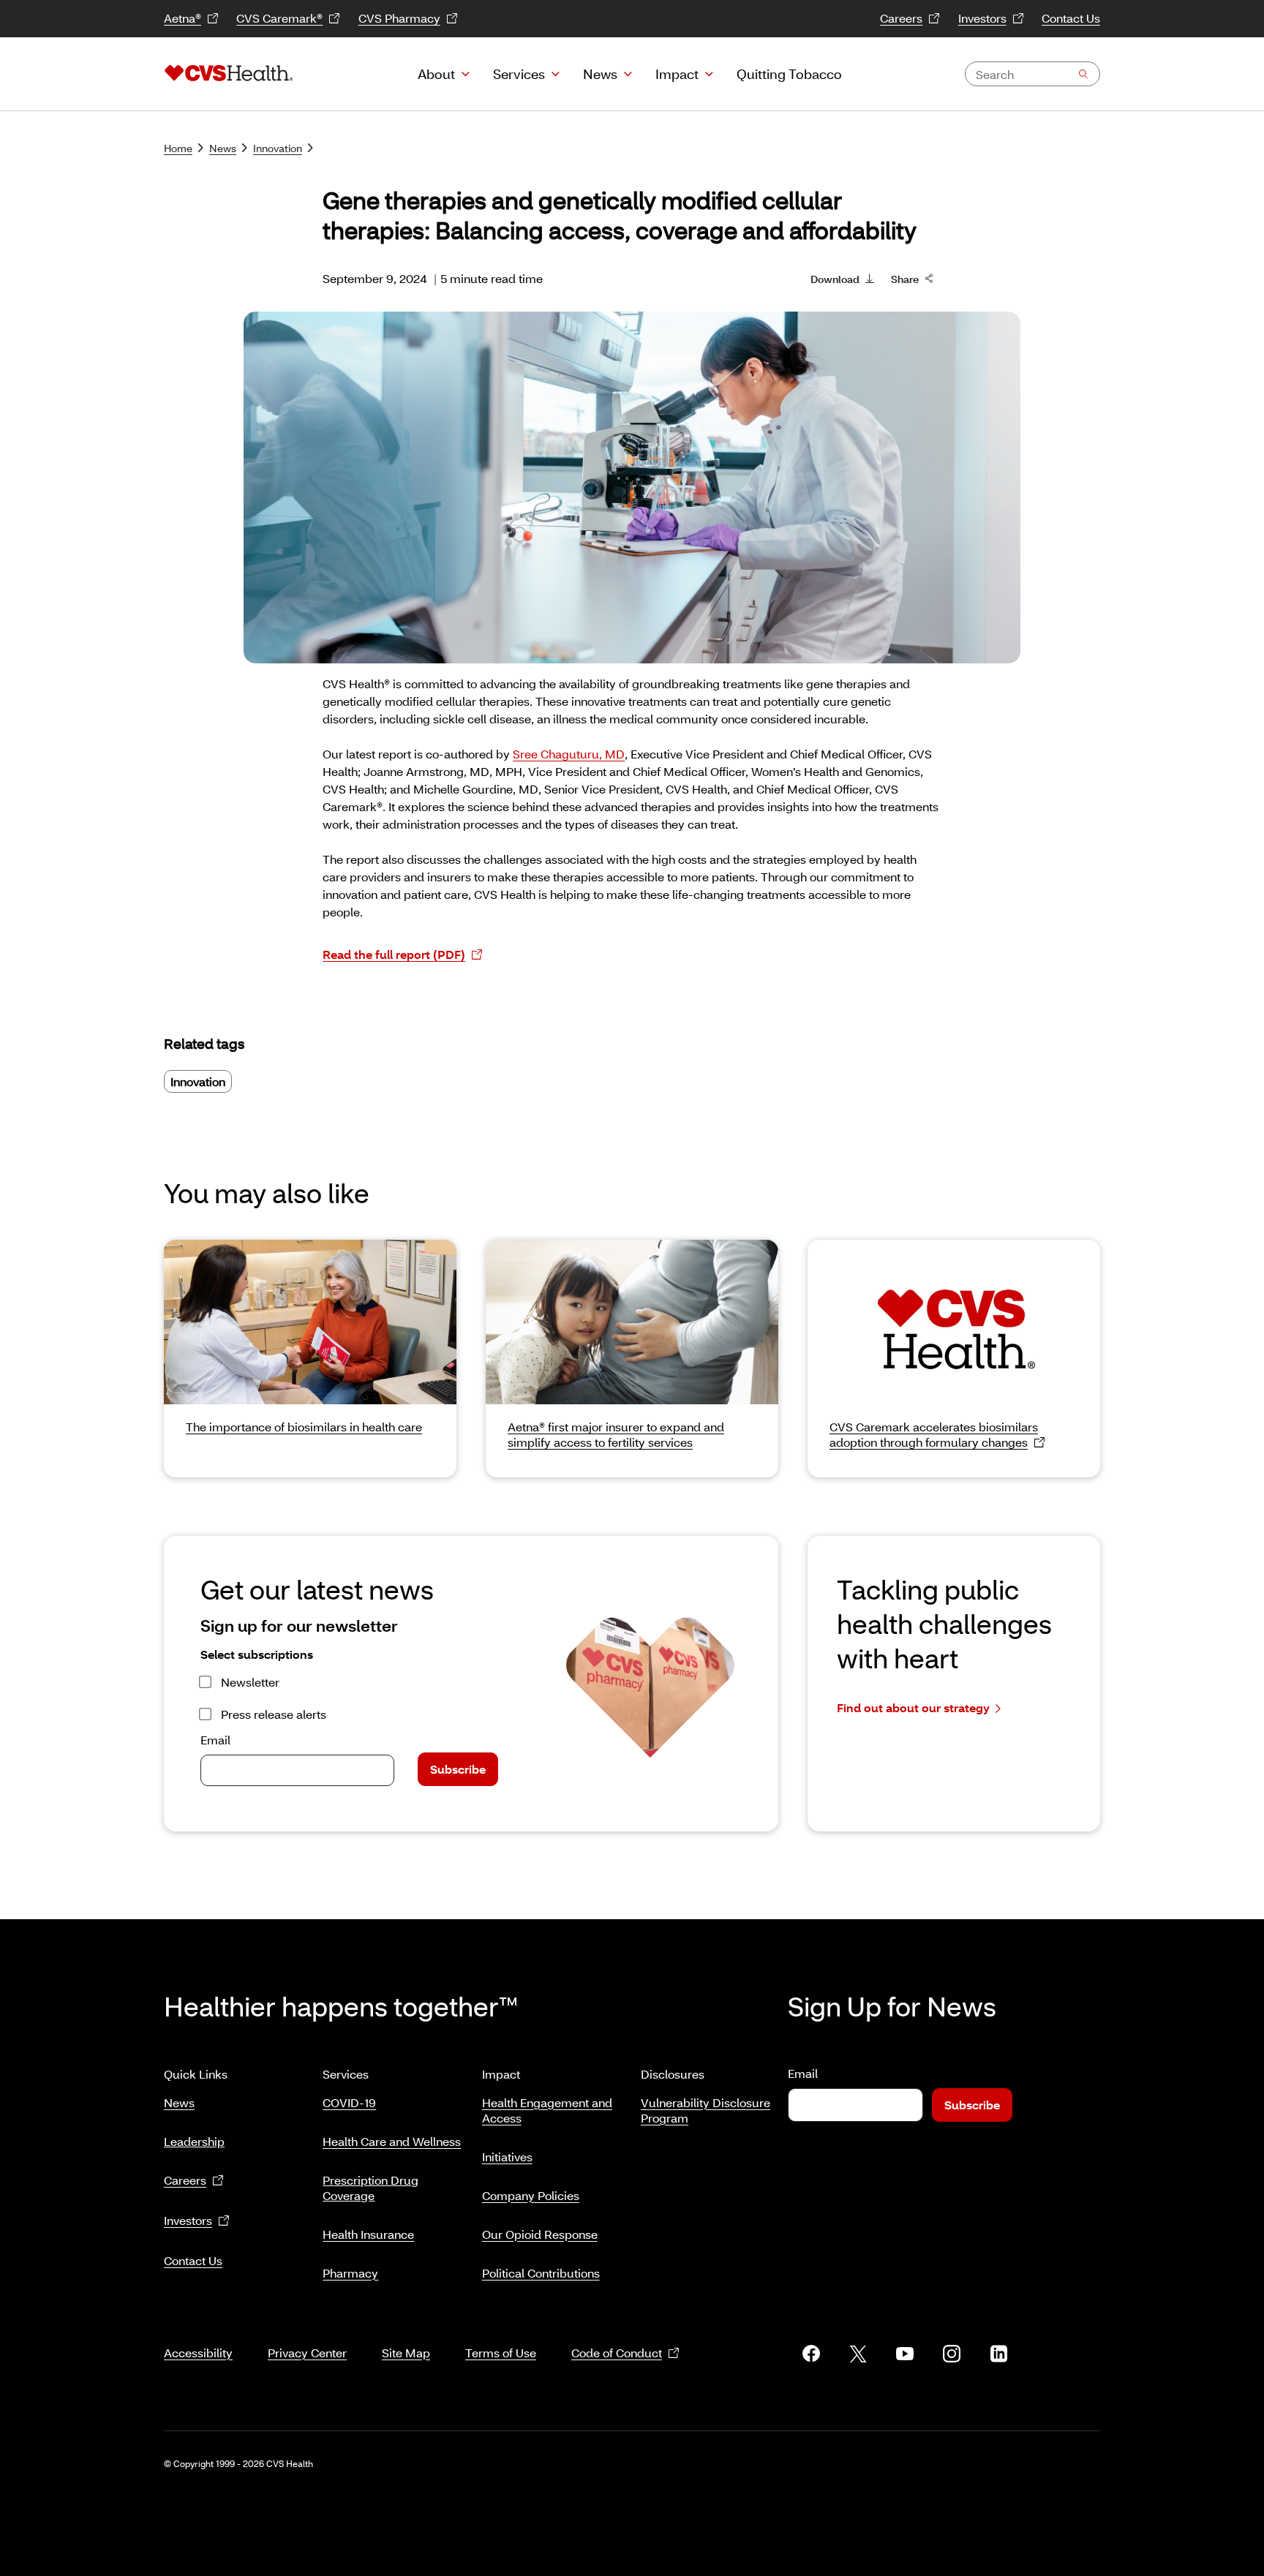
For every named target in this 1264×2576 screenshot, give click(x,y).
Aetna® (183, 18)
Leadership (194, 2141)
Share (905, 279)
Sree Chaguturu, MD (569, 754)
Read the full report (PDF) (394, 954)
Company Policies (531, 2195)
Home (178, 148)
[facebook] (811, 2354)
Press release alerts (274, 1714)
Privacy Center (307, 2353)
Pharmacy (350, 2273)
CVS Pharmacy (399, 18)
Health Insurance (368, 2234)
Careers (901, 18)
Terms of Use (501, 2353)
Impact (677, 74)
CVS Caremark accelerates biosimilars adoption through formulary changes (934, 1434)
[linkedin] (998, 2354)
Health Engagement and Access (547, 2110)
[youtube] (905, 2354)
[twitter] (858, 2354)
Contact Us (1071, 18)
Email (215, 1740)
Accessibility (198, 2353)
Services (519, 74)
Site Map (406, 2353)
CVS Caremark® (279, 18)
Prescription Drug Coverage (370, 2188)
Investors (982, 18)
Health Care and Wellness (392, 2141)
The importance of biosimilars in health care (304, 1427)
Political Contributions (541, 2273)
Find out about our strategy (913, 1707)
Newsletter (250, 1682)
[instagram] (952, 2354)
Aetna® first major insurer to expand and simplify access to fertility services (616, 1434)
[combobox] (1032, 74)
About (436, 74)
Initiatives (507, 2157)
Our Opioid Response (540, 2234)
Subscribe (458, 1769)
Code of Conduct (617, 2353)
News (600, 74)
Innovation (278, 148)
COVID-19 (349, 2102)
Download (835, 279)
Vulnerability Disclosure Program (706, 2110)
